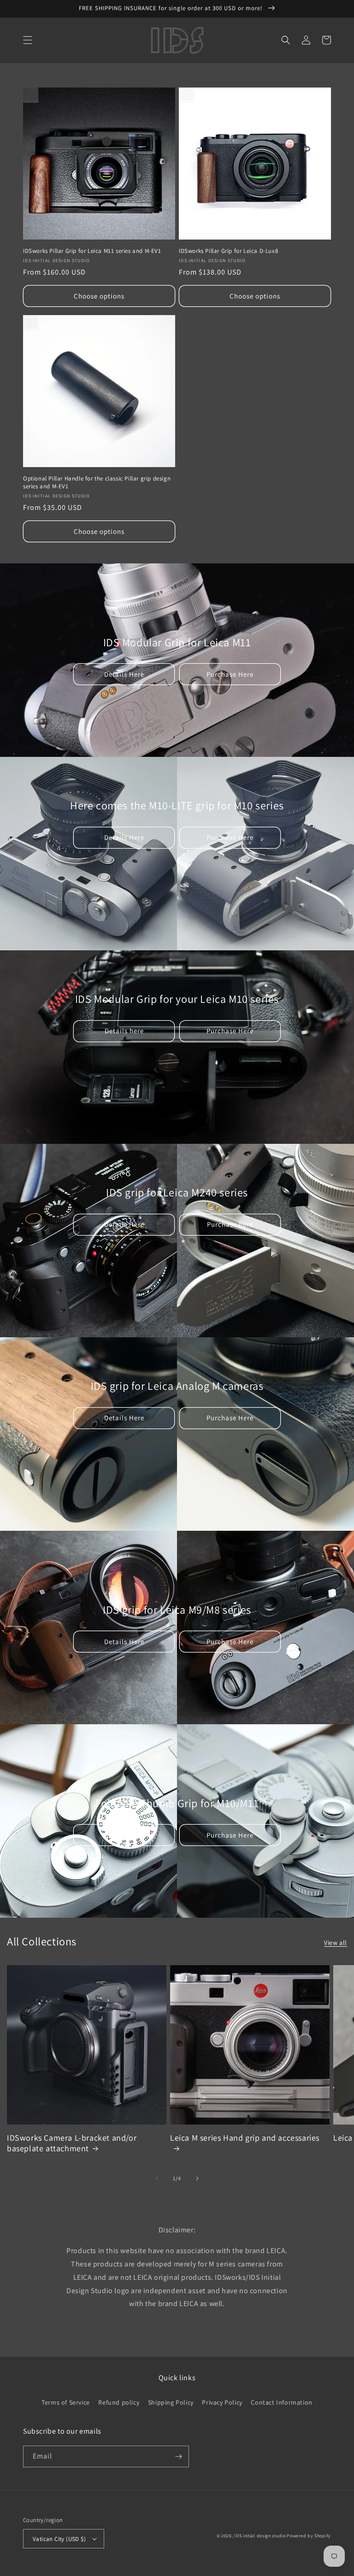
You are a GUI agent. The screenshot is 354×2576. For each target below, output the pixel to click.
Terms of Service (66, 2402)
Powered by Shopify (309, 2536)
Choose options (99, 296)
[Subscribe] (178, 2456)
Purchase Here (230, 674)
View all (336, 1943)
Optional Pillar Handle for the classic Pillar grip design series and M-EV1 (97, 483)
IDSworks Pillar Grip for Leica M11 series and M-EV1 (92, 251)
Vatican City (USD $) (59, 2539)
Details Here (124, 674)
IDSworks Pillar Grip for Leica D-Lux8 (228, 251)
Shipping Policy (171, 2402)
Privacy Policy (222, 2402)
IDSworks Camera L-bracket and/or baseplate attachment (72, 2143)
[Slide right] (197, 2178)
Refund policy (119, 2402)
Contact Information (281, 2402)
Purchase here (230, 1224)
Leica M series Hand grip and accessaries (245, 2138)
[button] (28, 40)
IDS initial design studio (260, 2536)
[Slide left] (157, 2178)
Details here (124, 1031)
